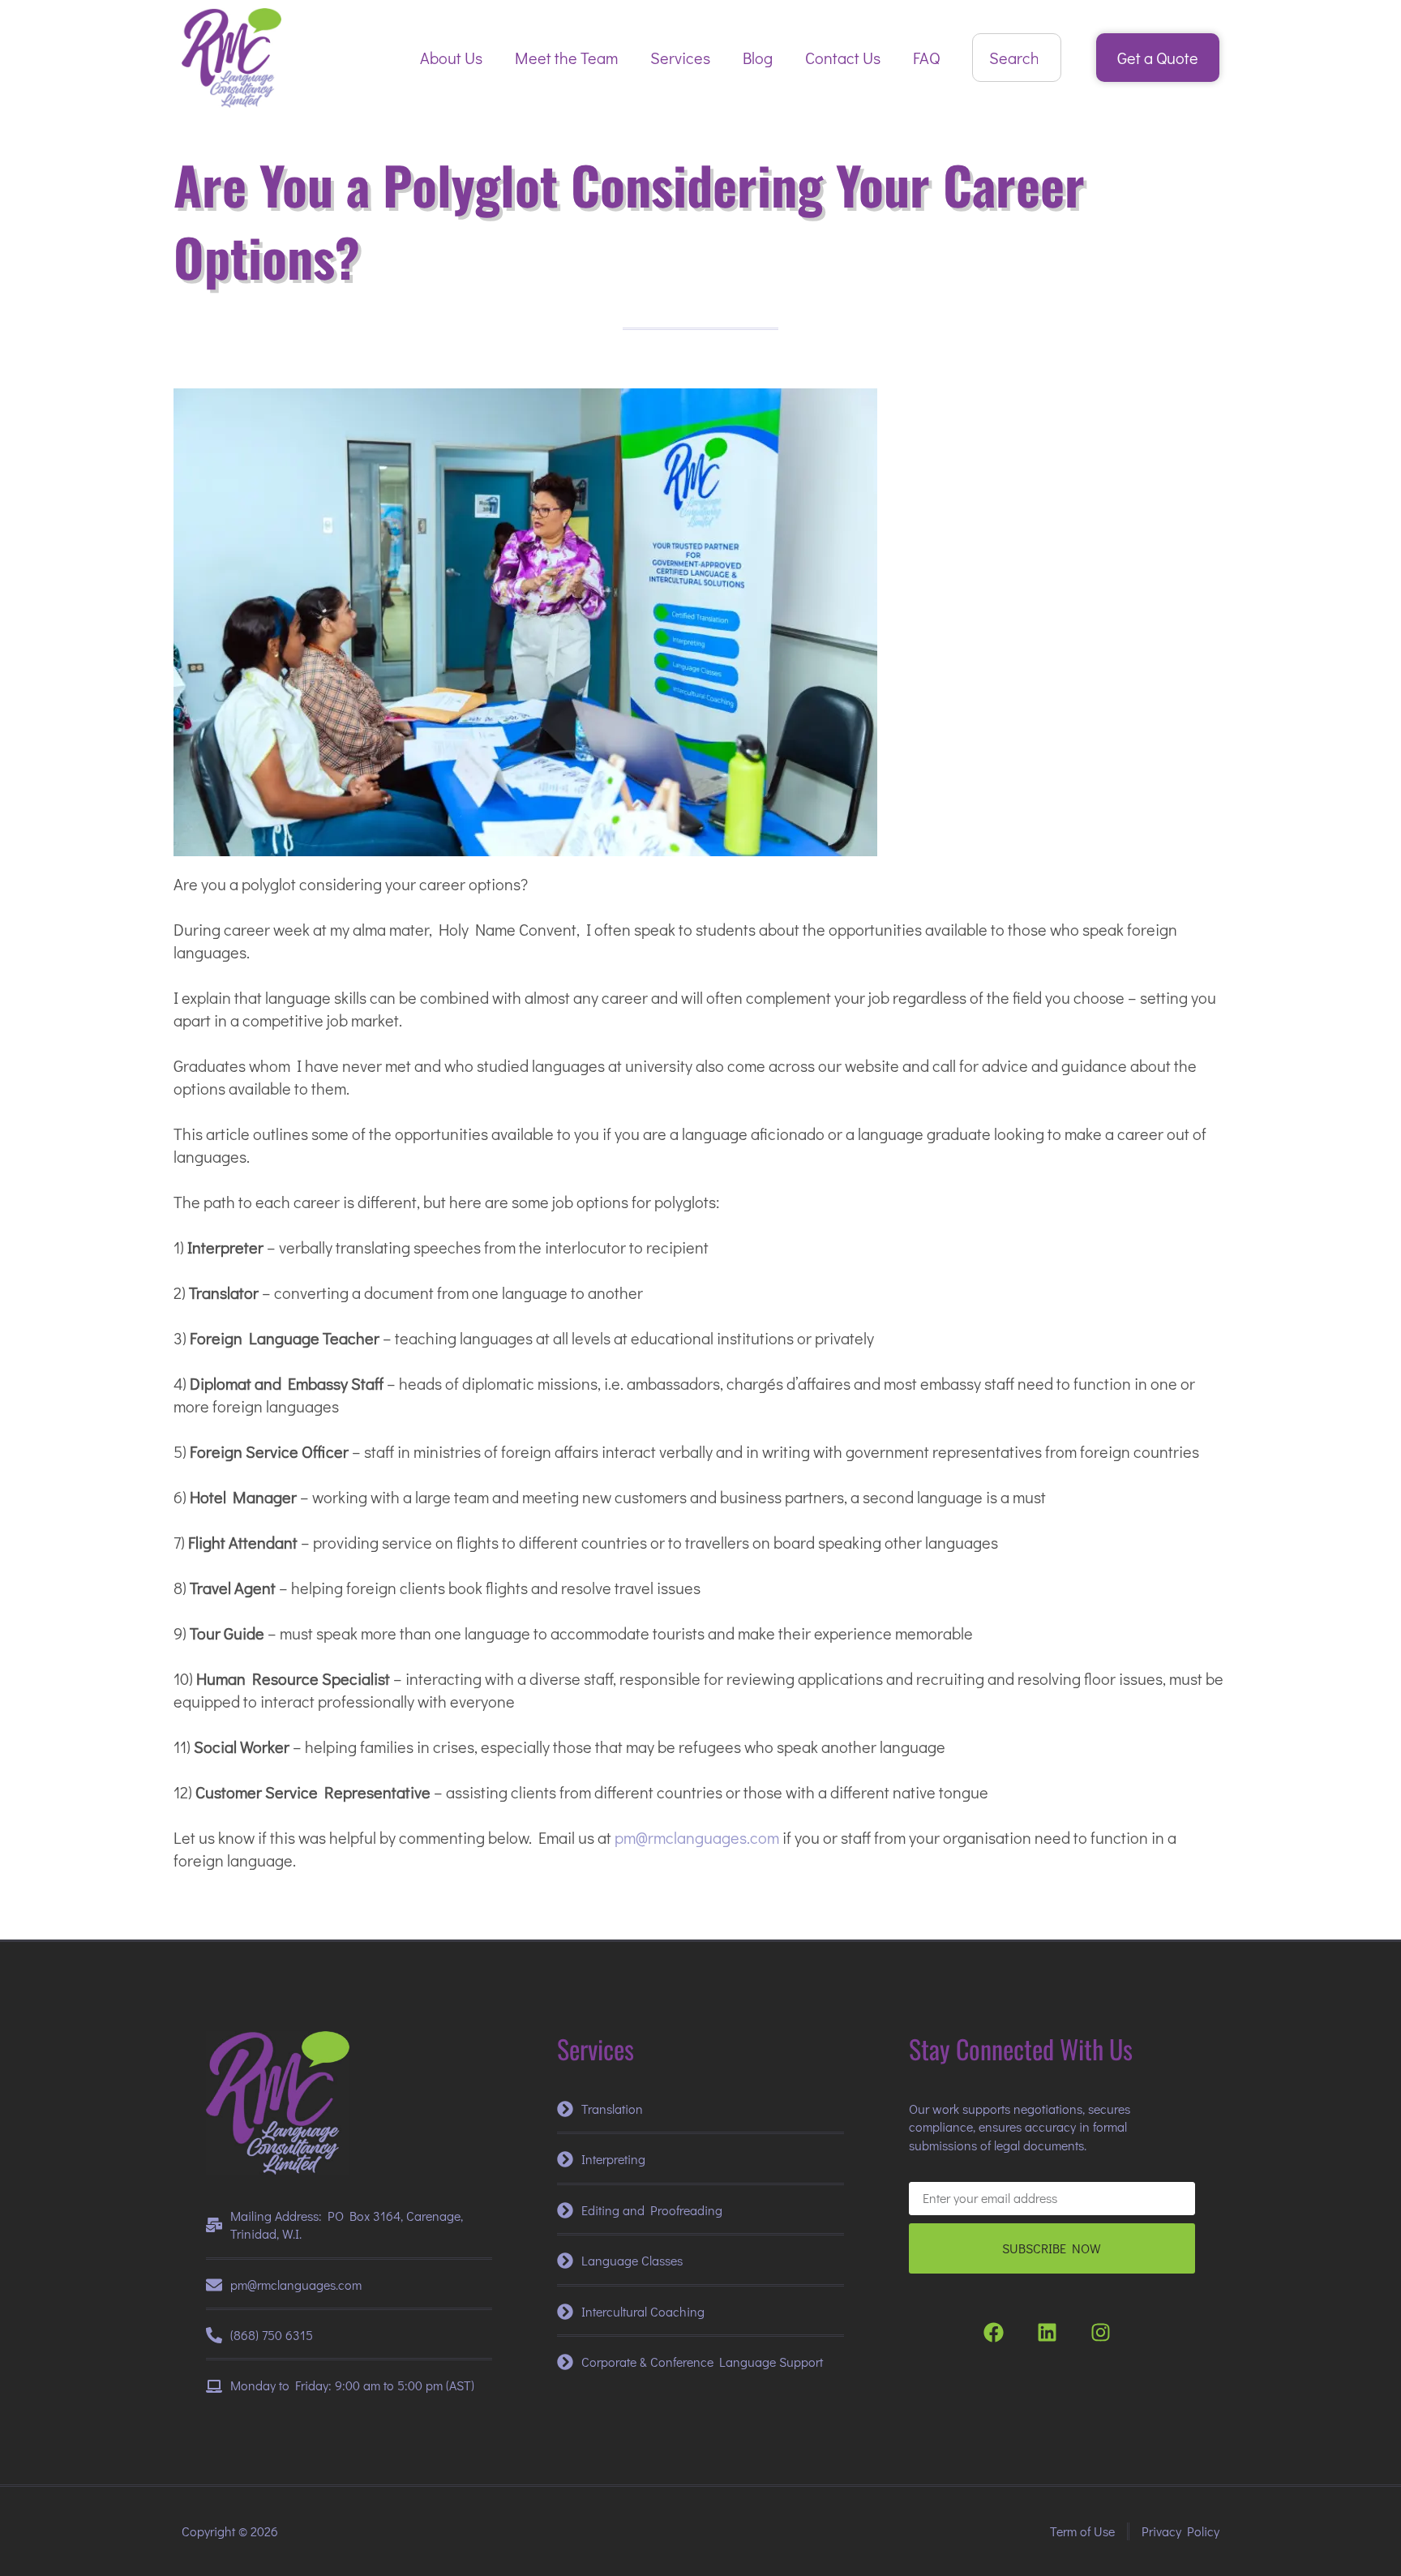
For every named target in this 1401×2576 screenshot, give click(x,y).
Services (680, 58)
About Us (451, 58)
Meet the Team (566, 58)
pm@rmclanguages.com (697, 1837)
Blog (758, 58)
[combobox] (1017, 58)
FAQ (926, 58)
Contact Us (843, 58)
